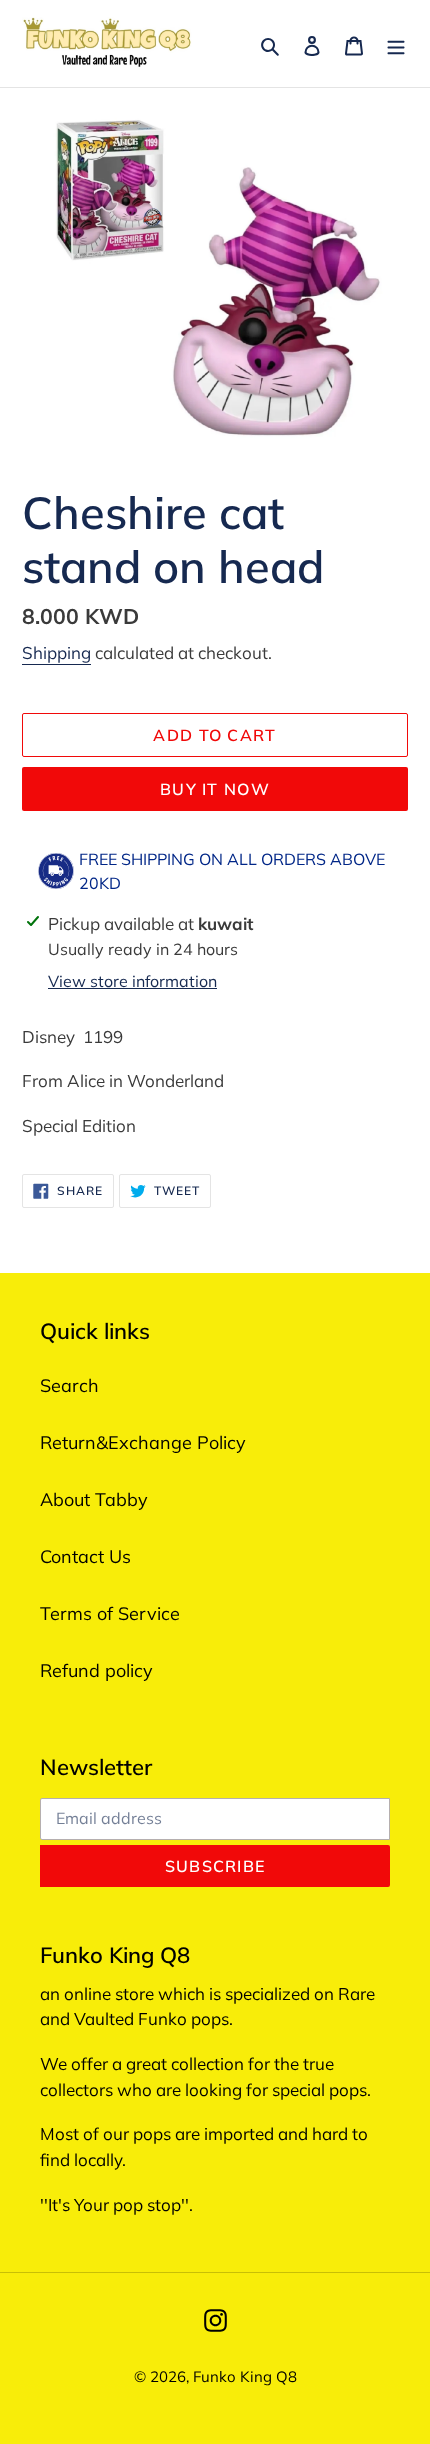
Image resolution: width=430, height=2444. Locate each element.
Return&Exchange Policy (143, 1442)
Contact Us (85, 1556)
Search (69, 1385)
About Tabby (94, 1499)
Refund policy (96, 1670)
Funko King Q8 (245, 2376)
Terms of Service (110, 1613)
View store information (132, 981)
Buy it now (215, 789)
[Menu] (396, 43)
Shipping (56, 652)
